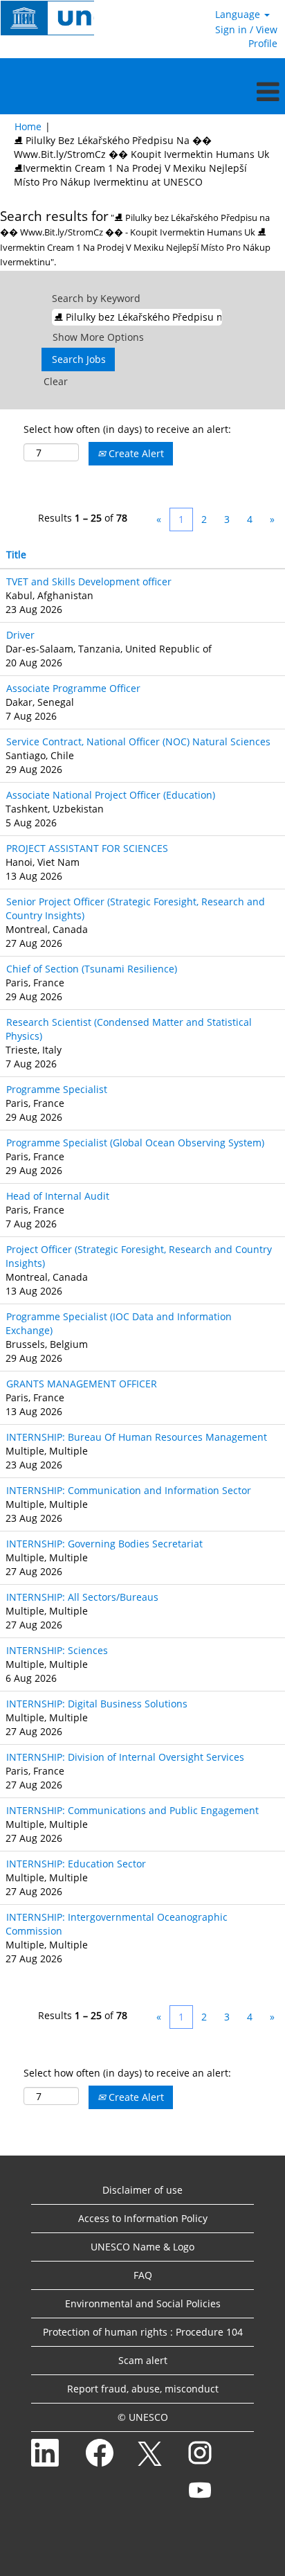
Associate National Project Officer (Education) (111, 795)
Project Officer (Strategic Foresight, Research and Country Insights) (139, 1256)
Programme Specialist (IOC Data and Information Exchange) (119, 1323)
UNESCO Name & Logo (142, 2247)
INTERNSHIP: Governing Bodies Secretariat (104, 1544)
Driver (20, 635)
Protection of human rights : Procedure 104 (143, 2332)
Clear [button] (56, 381)
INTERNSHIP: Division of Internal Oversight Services (125, 1757)
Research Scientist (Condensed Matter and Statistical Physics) (129, 1029)
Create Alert (135, 453)
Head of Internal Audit (58, 1196)
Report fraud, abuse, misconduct (143, 2389)
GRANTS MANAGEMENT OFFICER (82, 1384)
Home (28, 126)
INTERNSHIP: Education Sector (76, 1864)
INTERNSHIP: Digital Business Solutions (97, 1704)
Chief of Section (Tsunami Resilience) (92, 969)
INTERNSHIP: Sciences (57, 1650)
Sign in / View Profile (246, 36)
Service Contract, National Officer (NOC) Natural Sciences (138, 741)
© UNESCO (143, 2417)
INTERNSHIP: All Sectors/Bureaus (82, 1597)
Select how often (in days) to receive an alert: (127, 429)
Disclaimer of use (142, 2190)
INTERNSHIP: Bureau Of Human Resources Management (137, 1437)
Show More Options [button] (98, 337)
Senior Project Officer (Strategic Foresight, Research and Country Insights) (135, 908)
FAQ (143, 2275)
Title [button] (16, 554)
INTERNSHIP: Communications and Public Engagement (132, 1810)
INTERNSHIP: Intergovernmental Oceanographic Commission (117, 1924)
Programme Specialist (57, 1089)
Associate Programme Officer (73, 688)
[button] (142, 91)
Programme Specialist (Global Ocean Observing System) (135, 1143)
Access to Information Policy (143, 2218)
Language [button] (239, 14)
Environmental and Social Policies (143, 2303)
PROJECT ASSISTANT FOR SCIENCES (87, 848)
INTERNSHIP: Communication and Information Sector (129, 1490)
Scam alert (143, 2360)
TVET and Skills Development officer (89, 581)
